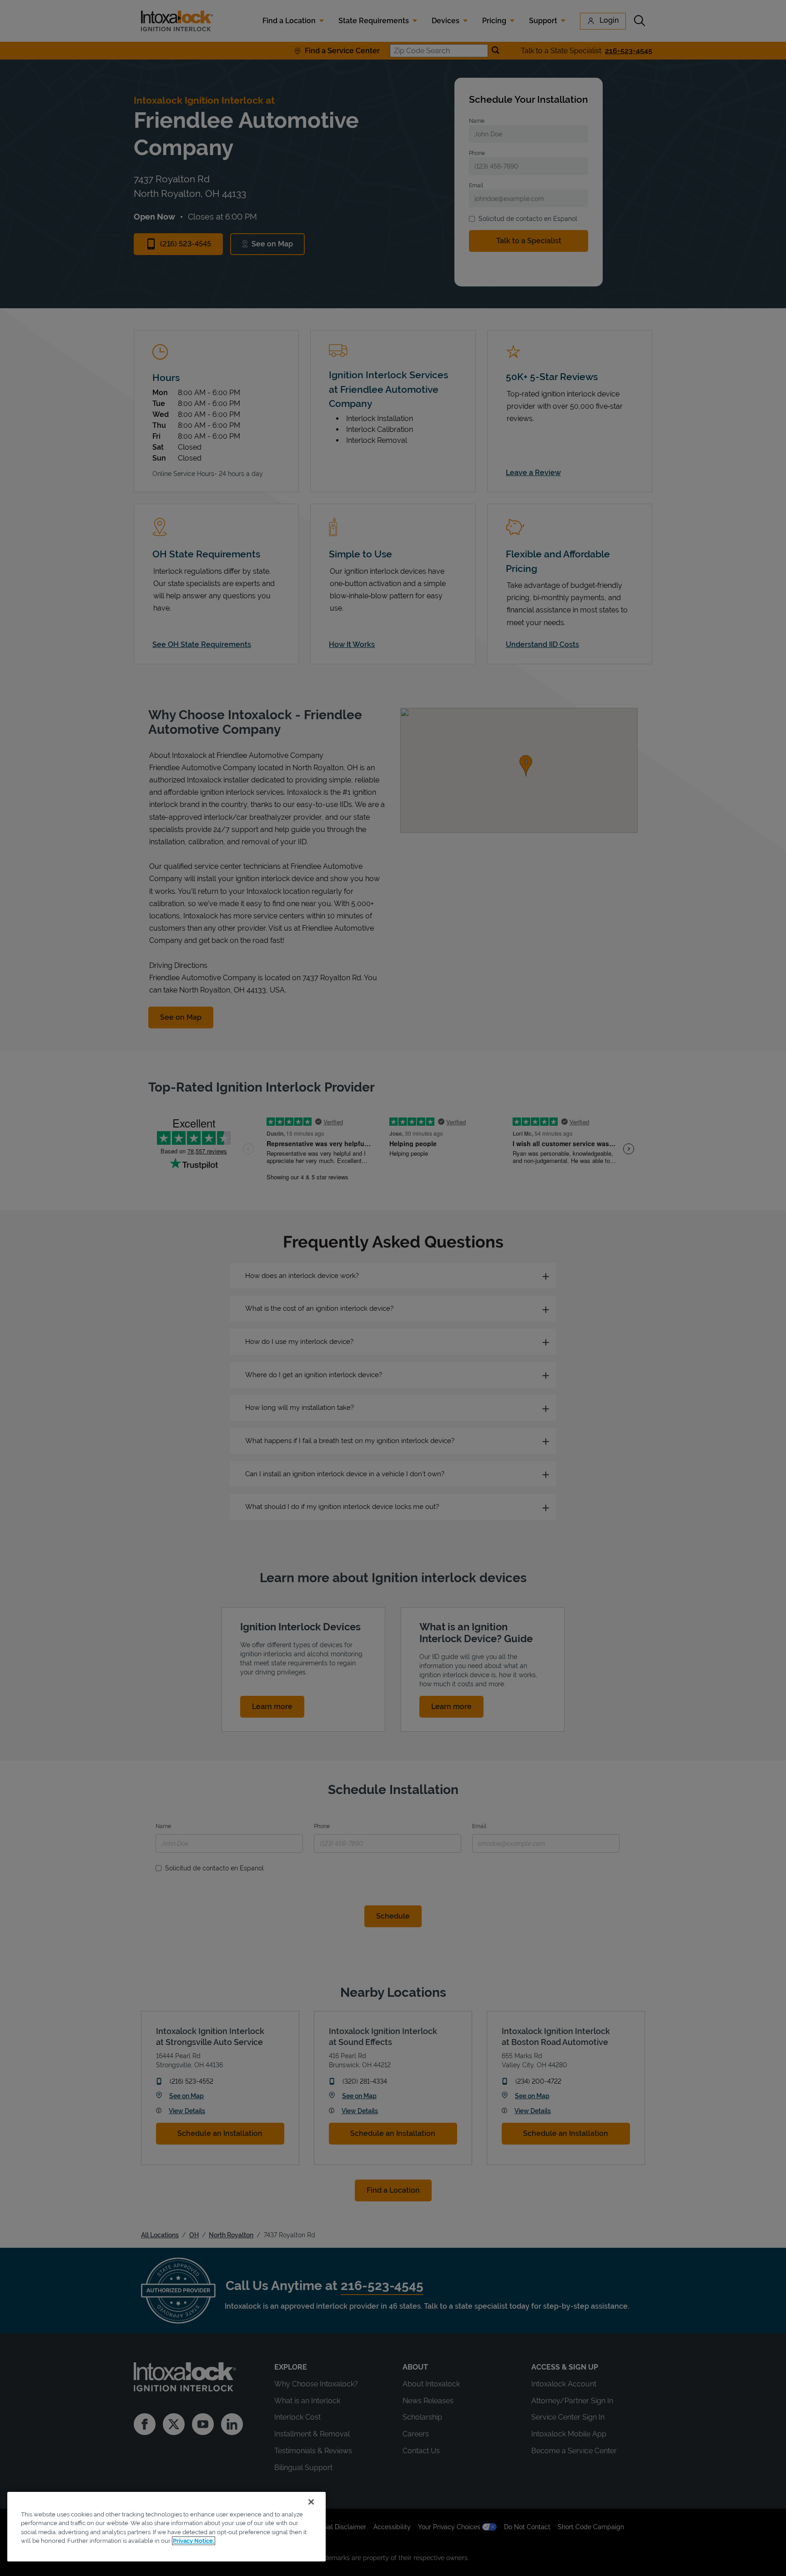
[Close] (311, 2502)
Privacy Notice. (194, 2541)
